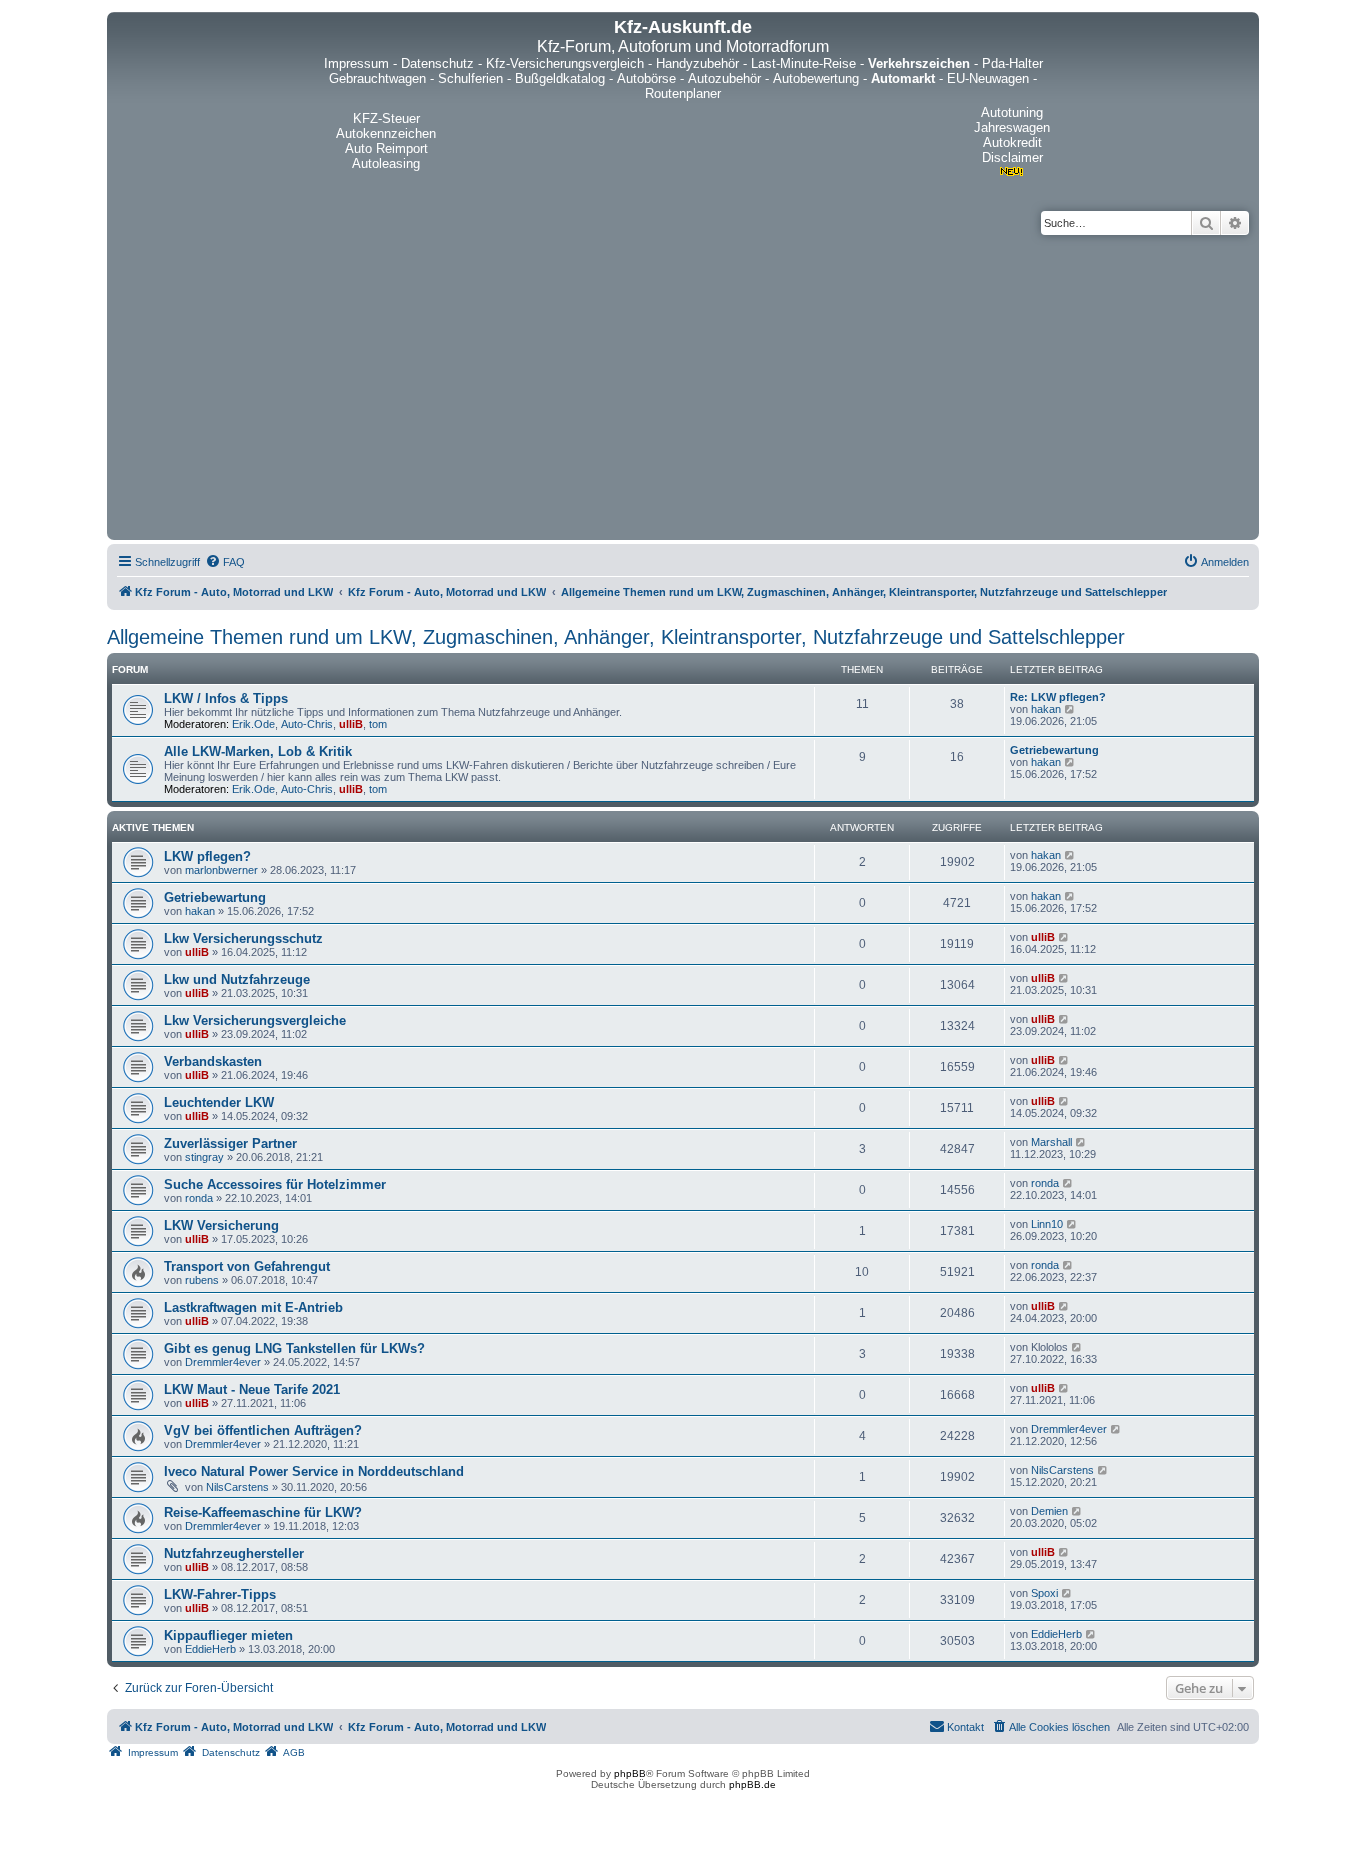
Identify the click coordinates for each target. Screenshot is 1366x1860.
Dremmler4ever (223, 1362)
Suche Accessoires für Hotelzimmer (275, 1184)
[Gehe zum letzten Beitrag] (1070, 855)
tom (378, 724)
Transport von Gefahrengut (247, 1266)
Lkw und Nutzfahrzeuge (237, 979)
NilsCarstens (237, 1487)
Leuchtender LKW (219, 1102)
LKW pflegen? (207, 856)
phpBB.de (752, 1784)
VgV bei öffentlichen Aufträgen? (263, 1430)
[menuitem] (225, 562)
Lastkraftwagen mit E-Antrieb (253, 1307)
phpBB (630, 1773)
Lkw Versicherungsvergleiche (255, 1020)
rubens (202, 1280)
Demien (1049, 1511)
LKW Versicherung (221, 1225)
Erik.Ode (253, 724)
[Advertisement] (683, 385)
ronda (199, 1198)
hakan (1046, 709)
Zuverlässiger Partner (230, 1143)
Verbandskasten (213, 1061)
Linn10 (1047, 1224)
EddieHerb (210, 1649)
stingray (204, 1157)
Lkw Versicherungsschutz (243, 938)
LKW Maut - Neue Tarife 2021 (252, 1389)
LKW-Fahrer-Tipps (220, 1594)
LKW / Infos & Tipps (226, 698)
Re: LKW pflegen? (1058, 697)
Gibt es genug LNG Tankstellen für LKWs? (294, 1348)
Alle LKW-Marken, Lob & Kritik (258, 751)
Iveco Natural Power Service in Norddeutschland (314, 1471)
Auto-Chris (307, 724)
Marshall (1051, 1142)
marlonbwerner (221, 870)
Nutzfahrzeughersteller (234, 1553)
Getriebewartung (1054, 750)
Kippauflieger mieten (228, 1635)
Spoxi (1044, 1593)
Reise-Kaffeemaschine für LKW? (263, 1512)
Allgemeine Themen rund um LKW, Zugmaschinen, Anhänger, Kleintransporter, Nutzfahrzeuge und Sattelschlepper (616, 637)
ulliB (351, 724)
